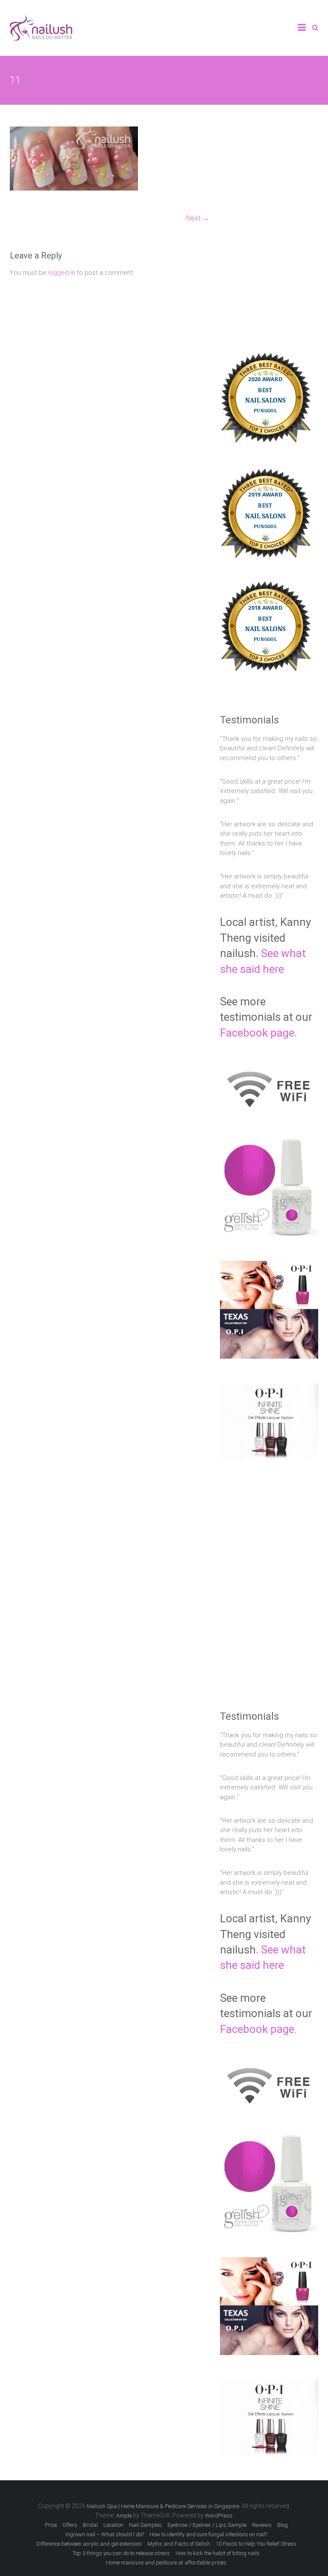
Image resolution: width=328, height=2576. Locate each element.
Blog (283, 2525)
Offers (70, 2525)
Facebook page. (258, 1033)
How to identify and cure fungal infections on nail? (208, 2534)
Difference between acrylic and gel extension (89, 2544)
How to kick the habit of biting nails (218, 2553)
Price (51, 2525)
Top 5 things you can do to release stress (121, 2553)
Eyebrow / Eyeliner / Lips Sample (207, 2525)
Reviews (262, 2525)
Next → (198, 218)
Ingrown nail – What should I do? (105, 2534)
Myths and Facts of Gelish (179, 2544)
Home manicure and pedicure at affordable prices (166, 2563)
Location (113, 2525)
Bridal (90, 2525)
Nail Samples (145, 2525)
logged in (62, 273)
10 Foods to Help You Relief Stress (256, 2544)
